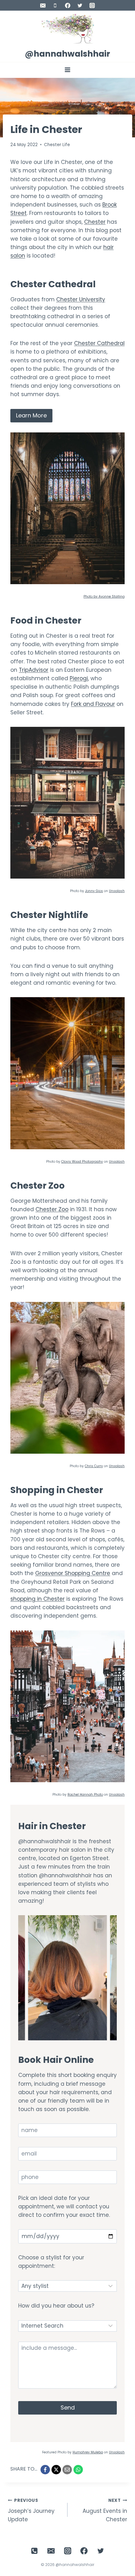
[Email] (43, 5)
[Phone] (55, 5)
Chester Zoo (52, 1209)
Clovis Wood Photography (82, 1162)
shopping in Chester (38, 1599)
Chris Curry (94, 1466)
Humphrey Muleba (88, 2452)
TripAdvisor (34, 670)
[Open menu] (68, 70)
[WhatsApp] (78, 2470)
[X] (56, 2470)
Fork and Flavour (93, 704)
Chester (95, 222)
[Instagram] (92, 5)
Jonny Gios (94, 891)
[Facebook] (67, 5)
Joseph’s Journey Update (31, 2510)
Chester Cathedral (99, 343)
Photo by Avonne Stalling (104, 597)
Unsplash (117, 891)
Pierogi (79, 678)
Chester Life (57, 145)
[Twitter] (80, 5)
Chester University (81, 299)
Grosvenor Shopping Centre (73, 1573)
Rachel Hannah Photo (85, 1795)
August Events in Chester (105, 2510)
